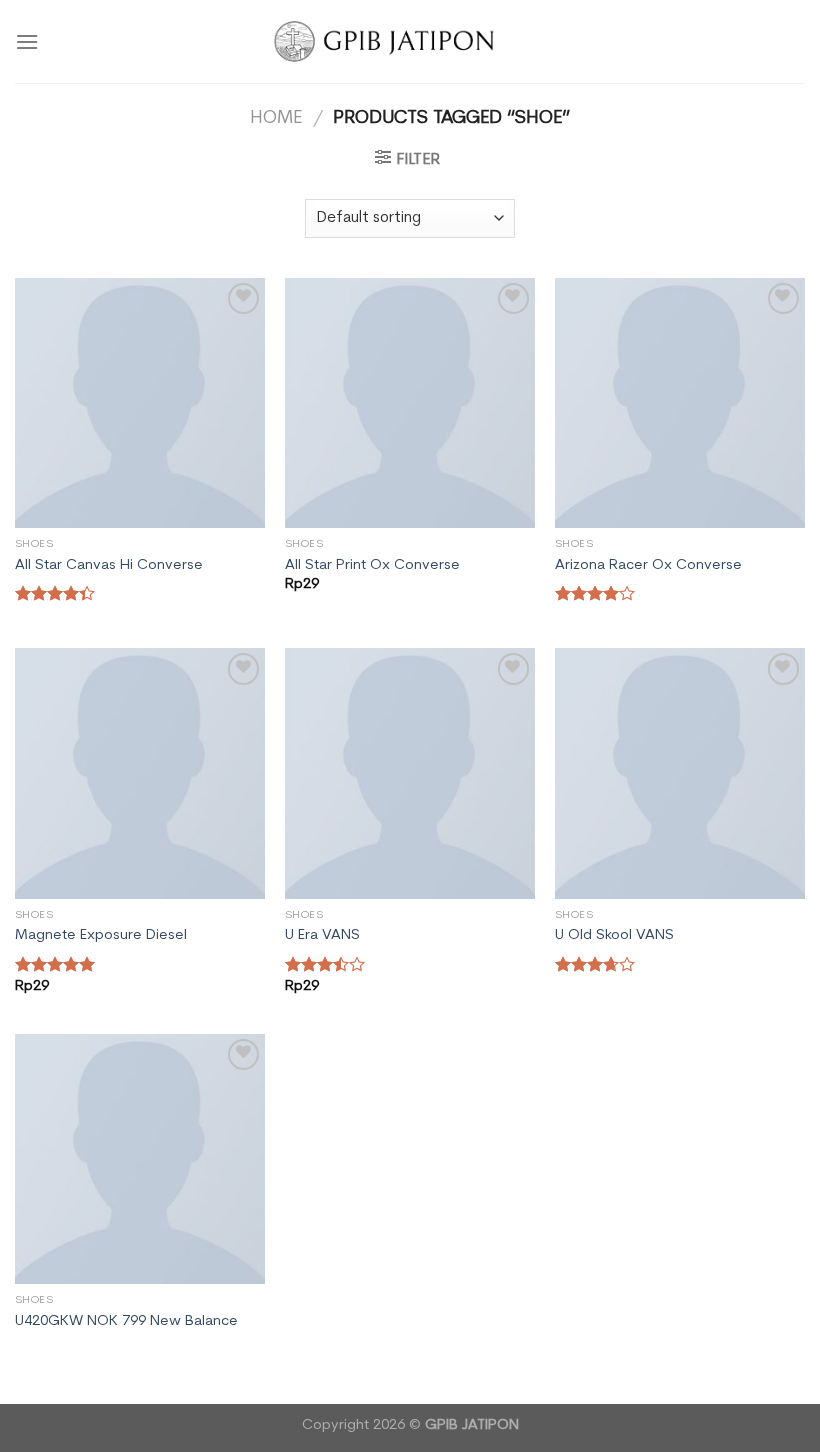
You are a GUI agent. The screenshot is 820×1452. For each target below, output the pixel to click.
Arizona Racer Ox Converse (648, 565)
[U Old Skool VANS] (680, 773)
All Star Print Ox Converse (372, 565)
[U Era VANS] (410, 773)
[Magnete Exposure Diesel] (140, 773)
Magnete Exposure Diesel (101, 935)
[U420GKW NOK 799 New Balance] (140, 1159)
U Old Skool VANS (614, 935)
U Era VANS (322, 935)
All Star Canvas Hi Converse (109, 565)
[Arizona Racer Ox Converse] (680, 403)
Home (276, 118)
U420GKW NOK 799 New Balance (126, 1321)
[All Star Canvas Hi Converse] (140, 403)
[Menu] (27, 41)
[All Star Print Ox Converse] (410, 403)
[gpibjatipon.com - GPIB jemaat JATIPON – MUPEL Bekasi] (410, 41)
